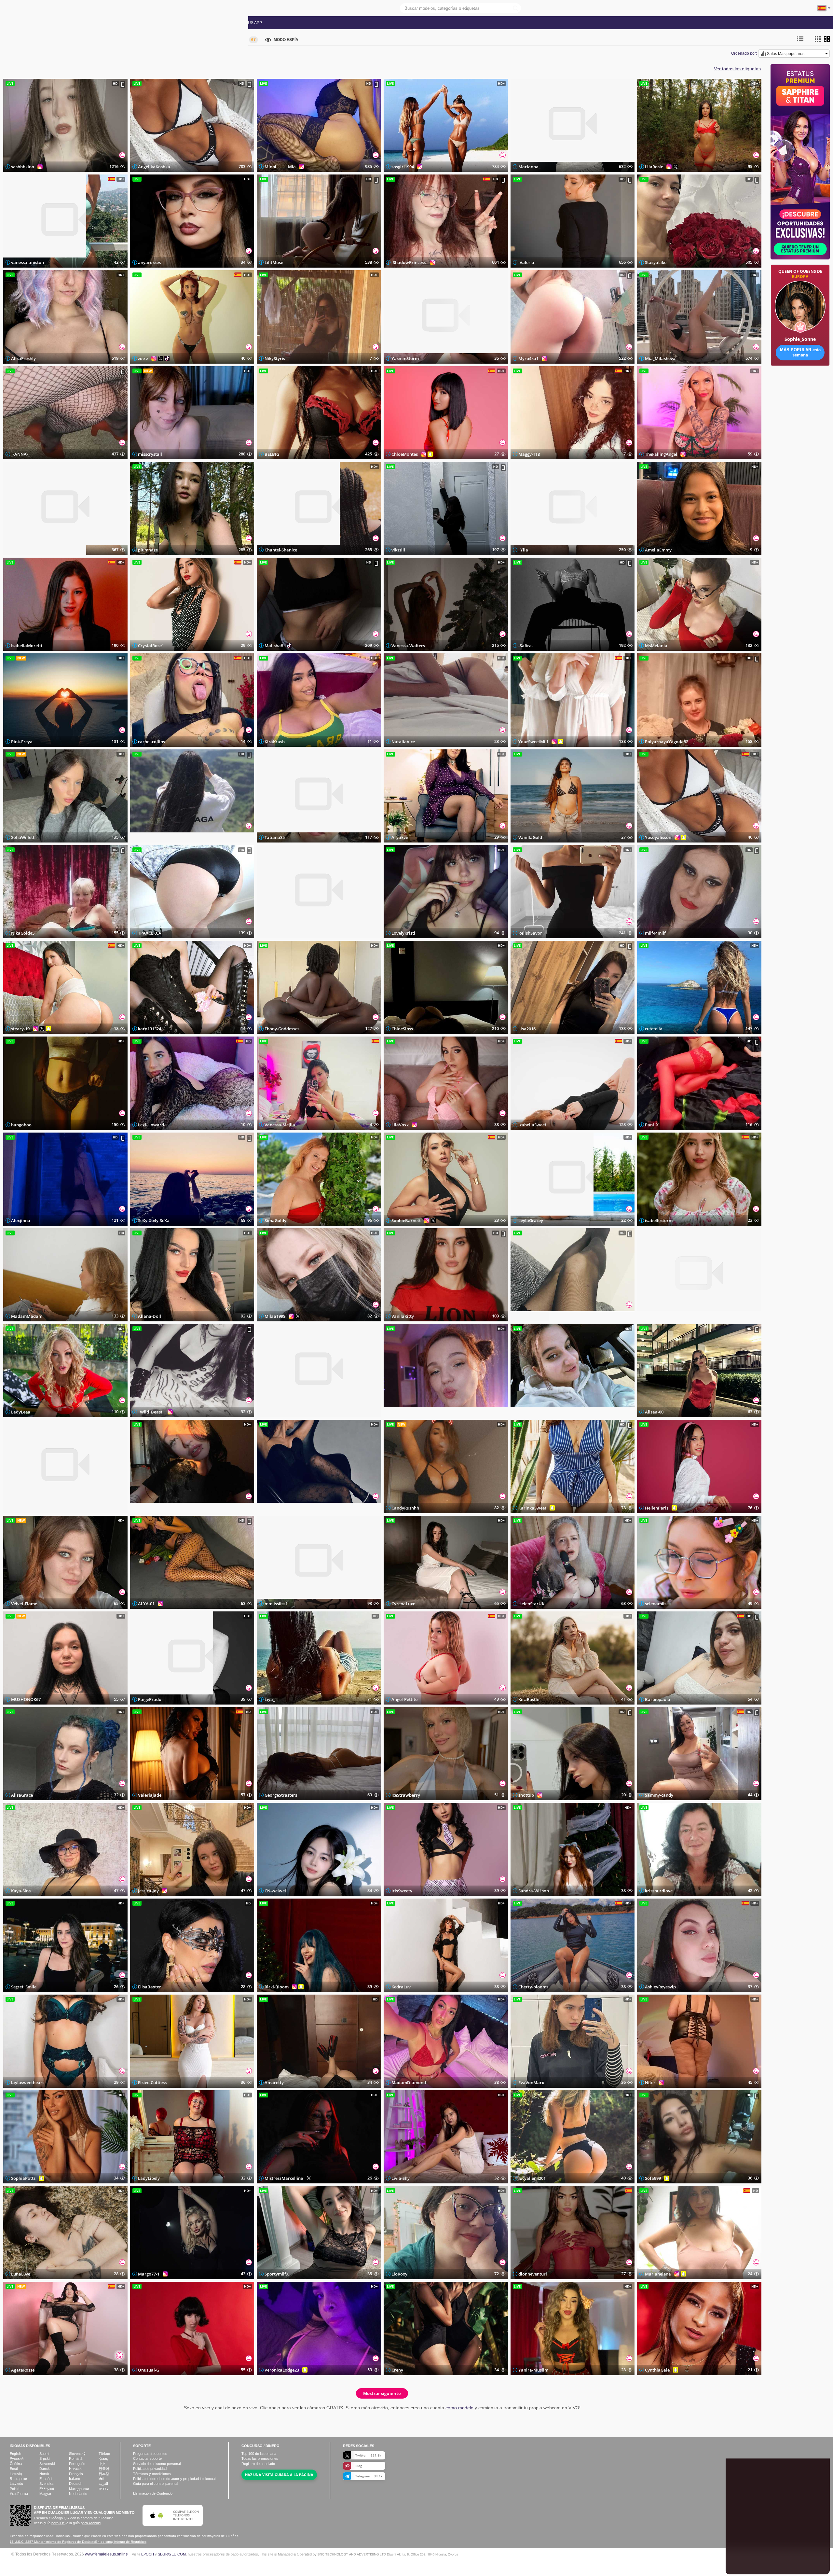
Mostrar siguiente (382, 2393)
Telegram (369, 2476)
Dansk (45, 2469)
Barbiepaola (658, 1699)
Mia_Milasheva (660, 358)
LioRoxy (399, 2274)
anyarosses (149, 262)
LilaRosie (654, 167)
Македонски (79, 2489)
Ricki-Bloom (277, 1987)
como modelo (459, 2408)
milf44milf (655, 933)
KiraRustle (529, 1699)
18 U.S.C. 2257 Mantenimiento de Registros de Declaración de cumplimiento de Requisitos (78, 2542)
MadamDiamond (409, 2082)
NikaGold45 (23, 933)
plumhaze (148, 550)
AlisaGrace (22, 1795)
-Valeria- (527, 262)
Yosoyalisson (658, 837)
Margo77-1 (149, 2274)
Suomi (44, 2454)
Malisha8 (274, 646)
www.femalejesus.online (106, 2554)
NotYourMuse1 (26, 550)
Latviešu (16, 2484)
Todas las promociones (150, 23)
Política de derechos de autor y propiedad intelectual (174, 2479)
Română (76, 2458)
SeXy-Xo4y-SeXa (154, 1220)
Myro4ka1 (528, 358)
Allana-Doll (150, 1316)
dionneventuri (533, 2274)
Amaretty (274, 2082)
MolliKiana (276, 933)
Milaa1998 (275, 1316)
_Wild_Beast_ (151, 1412)
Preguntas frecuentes (150, 2454)
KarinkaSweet (532, 1508)
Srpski (44, 2458)
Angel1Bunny (532, 1412)
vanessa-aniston (27, 262)
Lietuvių (16, 2474)
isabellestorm (659, 1220)
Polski (14, 2489)
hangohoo (21, 1124)
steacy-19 (20, 1029)
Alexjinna (21, 1220)
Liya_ (270, 1699)
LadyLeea (21, 1412)
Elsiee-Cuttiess (152, 2082)
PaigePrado (150, 1699)
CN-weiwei (275, 1891)
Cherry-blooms (533, 1987)
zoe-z (143, 358)
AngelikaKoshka (154, 167)
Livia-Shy (401, 2178)
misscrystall (150, 454)
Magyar (45, 2494)
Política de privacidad (150, 2469)
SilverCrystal (151, 837)
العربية (103, 2484)
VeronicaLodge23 (282, 2370)
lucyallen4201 (532, 2178)
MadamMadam (27, 1316)
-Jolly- (524, 1316)
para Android (91, 2523)
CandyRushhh (405, 1508)
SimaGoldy (275, 1220)
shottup (526, 1795)
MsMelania (656, 646)
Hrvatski (76, 2469)
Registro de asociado (258, 2464)
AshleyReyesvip (660, 1987)
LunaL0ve (21, 2274)
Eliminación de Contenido (153, 2493)
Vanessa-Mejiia (280, 1124)
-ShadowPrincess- (409, 262)
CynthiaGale (657, 2370)
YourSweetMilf (533, 742)
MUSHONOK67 (26, 1699)
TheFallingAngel (661, 454)
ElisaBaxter (150, 1987)
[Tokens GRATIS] (800, 386)
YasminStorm (405, 358)
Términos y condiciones (152, 2474)
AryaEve (400, 837)
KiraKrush (275, 742)
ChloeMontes (405, 454)
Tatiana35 (275, 837)
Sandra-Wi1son (534, 1891)
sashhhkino (23, 167)
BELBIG (272, 454)
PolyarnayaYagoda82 (667, 742)
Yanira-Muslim (533, 2370)
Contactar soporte (147, 2458)
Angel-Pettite (404, 1699)
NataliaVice (403, 742)
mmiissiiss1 (276, 1604)
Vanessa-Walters (408, 646)
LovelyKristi (403, 933)
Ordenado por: (744, 53)
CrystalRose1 (151, 646)
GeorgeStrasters (281, 1795)
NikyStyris (275, 358)
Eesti (14, 2469)
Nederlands (78, 2494)
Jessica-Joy (148, 1891)
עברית (103, 2489)
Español (46, 2479)
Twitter (368, 2455)
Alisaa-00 (654, 1412)
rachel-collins (151, 742)
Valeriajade (150, 1795)
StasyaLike (656, 262)
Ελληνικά (47, 2489)
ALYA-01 (146, 1604)
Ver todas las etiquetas (737, 69)
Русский (17, 2458)
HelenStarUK (531, 1604)
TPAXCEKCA (150, 933)
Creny (397, 2370)
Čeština (16, 2464)
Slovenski (47, 2464)
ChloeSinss (402, 1029)
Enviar (812, 2563)
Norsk (44, 2474)
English (15, 2454)
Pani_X (652, 1124)
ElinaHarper (277, 1412)
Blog (359, 2466)
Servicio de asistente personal (157, 2464)
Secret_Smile (24, 1987)
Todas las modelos (27, 23)
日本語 (104, 2474)
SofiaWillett (23, 837)
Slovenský (77, 2454)
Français (76, 2474)
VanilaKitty (403, 1316)
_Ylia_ (524, 550)
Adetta (652, 1316)
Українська (19, 2494)
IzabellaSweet (532, 1124)
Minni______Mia (280, 167)
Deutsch (76, 2484)
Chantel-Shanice (281, 550)
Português (77, 2464)
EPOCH (148, 2554)
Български (18, 2479)
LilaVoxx (400, 1124)
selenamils (656, 1604)
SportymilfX (277, 2274)
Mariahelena (658, 2274)
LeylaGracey (531, 1220)
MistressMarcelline (284, 2178)
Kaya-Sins (21, 1891)
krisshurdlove (659, 1891)
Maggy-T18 (529, 454)
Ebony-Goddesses (282, 1029)
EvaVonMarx (531, 2082)
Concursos (198, 23)
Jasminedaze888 (27, 1508)
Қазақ (103, 2458)
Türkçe (104, 2454)
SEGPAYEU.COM (172, 2554)
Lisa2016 (527, 1029)
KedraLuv (401, 1987)
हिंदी (101, 2479)
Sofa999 (653, 2178)
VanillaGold (530, 837)
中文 (102, 2464)
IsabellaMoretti (27, 646)
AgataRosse (23, 2370)
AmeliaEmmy (658, 550)
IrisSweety (402, 1891)
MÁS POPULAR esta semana (800, 352)
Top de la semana (259, 2454)
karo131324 (150, 1029)
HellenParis (657, 1508)
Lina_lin (399, 1412)
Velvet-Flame (24, 1604)
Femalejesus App (244, 23)
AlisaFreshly (23, 358)
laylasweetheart (27, 2082)
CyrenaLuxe (403, 1604)
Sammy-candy (659, 1795)
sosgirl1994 (403, 167)
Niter (650, 2082)
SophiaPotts (23, 2178)
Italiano (75, 2479)
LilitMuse (274, 262)
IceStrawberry (406, 1795)
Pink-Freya (22, 742)
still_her (273, 1508)
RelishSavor (530, 933)
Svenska (46, 2484)
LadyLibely (149, 2178)
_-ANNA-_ (20, 454)
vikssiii (398, 550)
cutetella (654, 1029)
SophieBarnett (406, 1220)
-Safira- (526, 646)
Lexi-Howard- (152, 1124)
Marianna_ (529, 167)
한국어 (104, 2469)
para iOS (58, 2523)
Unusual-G (149, 2370)
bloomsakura (151, 1508)
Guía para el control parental (156, 2484)
